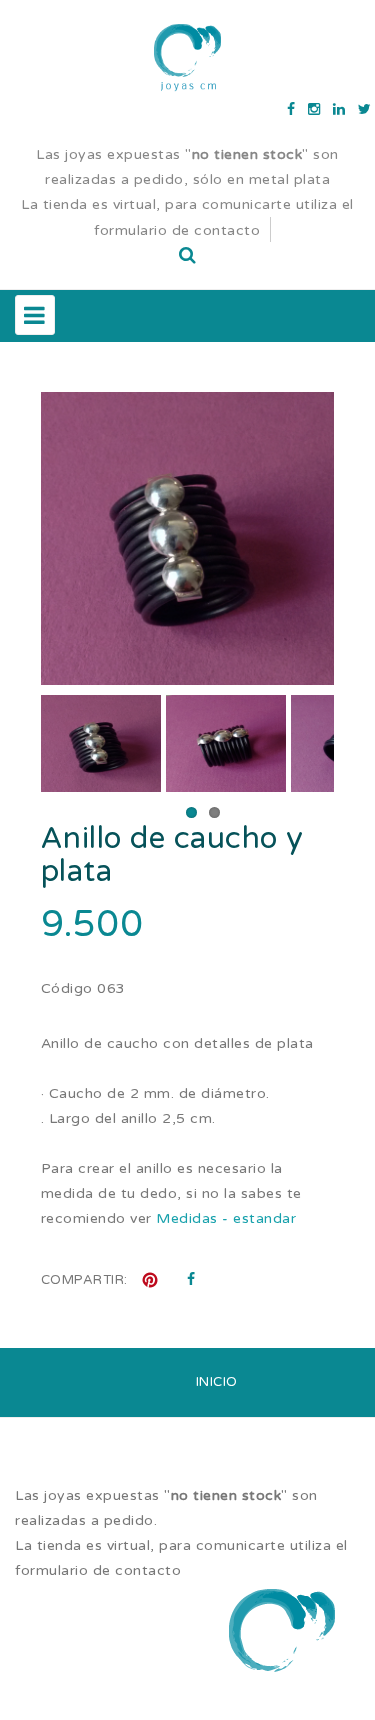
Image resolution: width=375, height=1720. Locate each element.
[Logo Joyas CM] (188, 57)
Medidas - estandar (226, 1218)
